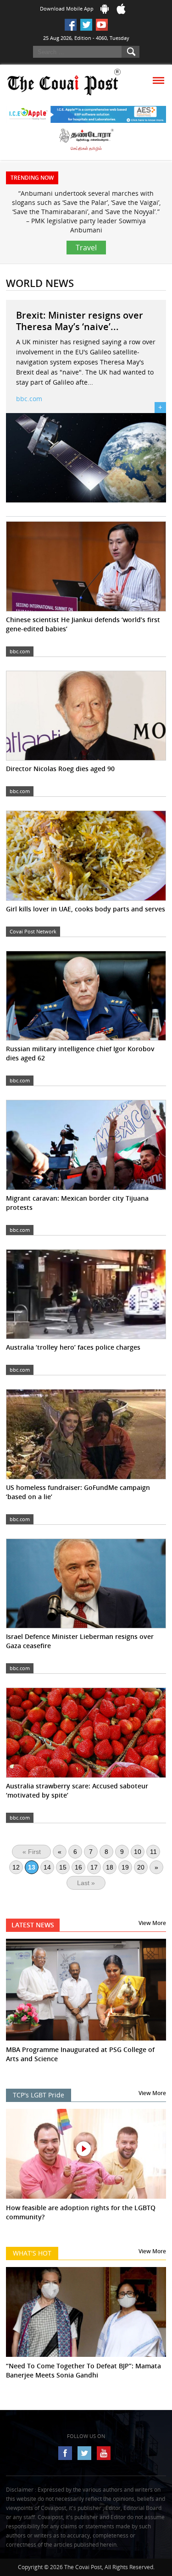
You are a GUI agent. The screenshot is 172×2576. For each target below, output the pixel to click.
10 (138, 1852)
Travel (86, 248)
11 (153, 1852)
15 (63, 1867)
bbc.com (29, 399)
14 (47, 1867)
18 (110, 1867)
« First (32, 1852)
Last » (86, 1883)
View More (152, 1923)
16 (78, 1867)
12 (16, 1867)
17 (94, 1867)
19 (125, 1867)
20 (141, 1867)
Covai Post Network (33, 931)
